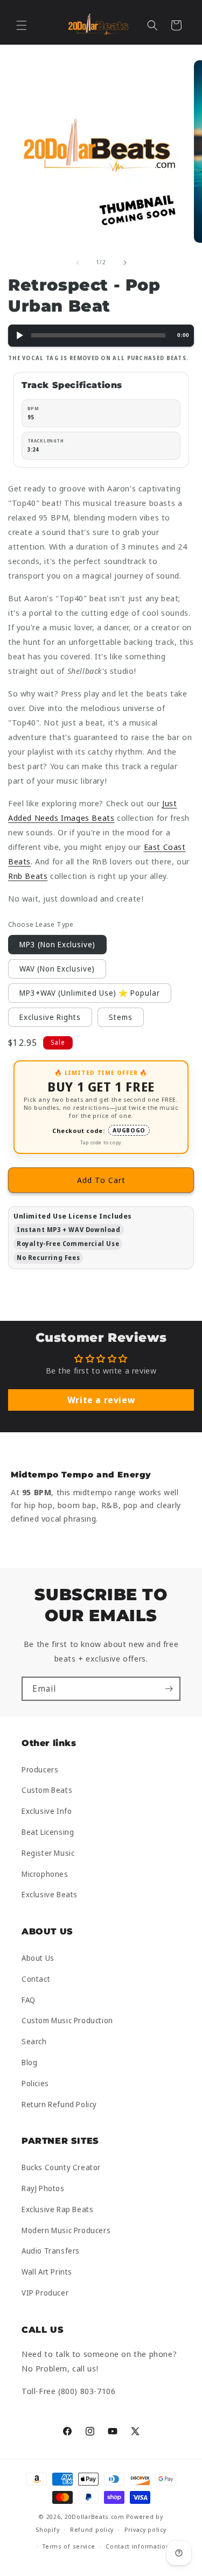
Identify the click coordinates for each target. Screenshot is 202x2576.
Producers (40, 1769)
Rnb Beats (28, 876)
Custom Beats (47, 1790)
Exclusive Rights (50, 1017)
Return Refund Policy (59, 2104)
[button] (22, 25)
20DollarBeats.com (95, 2517)
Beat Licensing (48, 1832)
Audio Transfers (51, 2251)
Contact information (138, 2546)
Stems (121, 1017)
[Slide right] (125, 263)
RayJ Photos (43, 2188)
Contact (36, 1979)
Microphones (45, 1874)
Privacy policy (145, 2529)
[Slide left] (78, 263)
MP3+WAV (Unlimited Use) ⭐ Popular (90, 993)
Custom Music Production (67, 2020)
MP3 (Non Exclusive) (57, 944)
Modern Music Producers (66, 2230)
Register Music (48, 1853)
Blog (29, 2062)
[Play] (19, 336)
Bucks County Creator (61, 2167)
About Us (38, 1958)
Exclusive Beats (50, 1894)
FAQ (29, 2000)
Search (34, 2041)
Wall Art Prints (47, 2272)
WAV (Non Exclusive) (57, 969)
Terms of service (69, 2546)
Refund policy (92, 2529)
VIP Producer (45, 2293)
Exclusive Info (47, 1811)
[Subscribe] (169, 1689)
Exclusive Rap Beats (57, 2209)
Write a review (101, 1400)
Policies (35, 2083)
